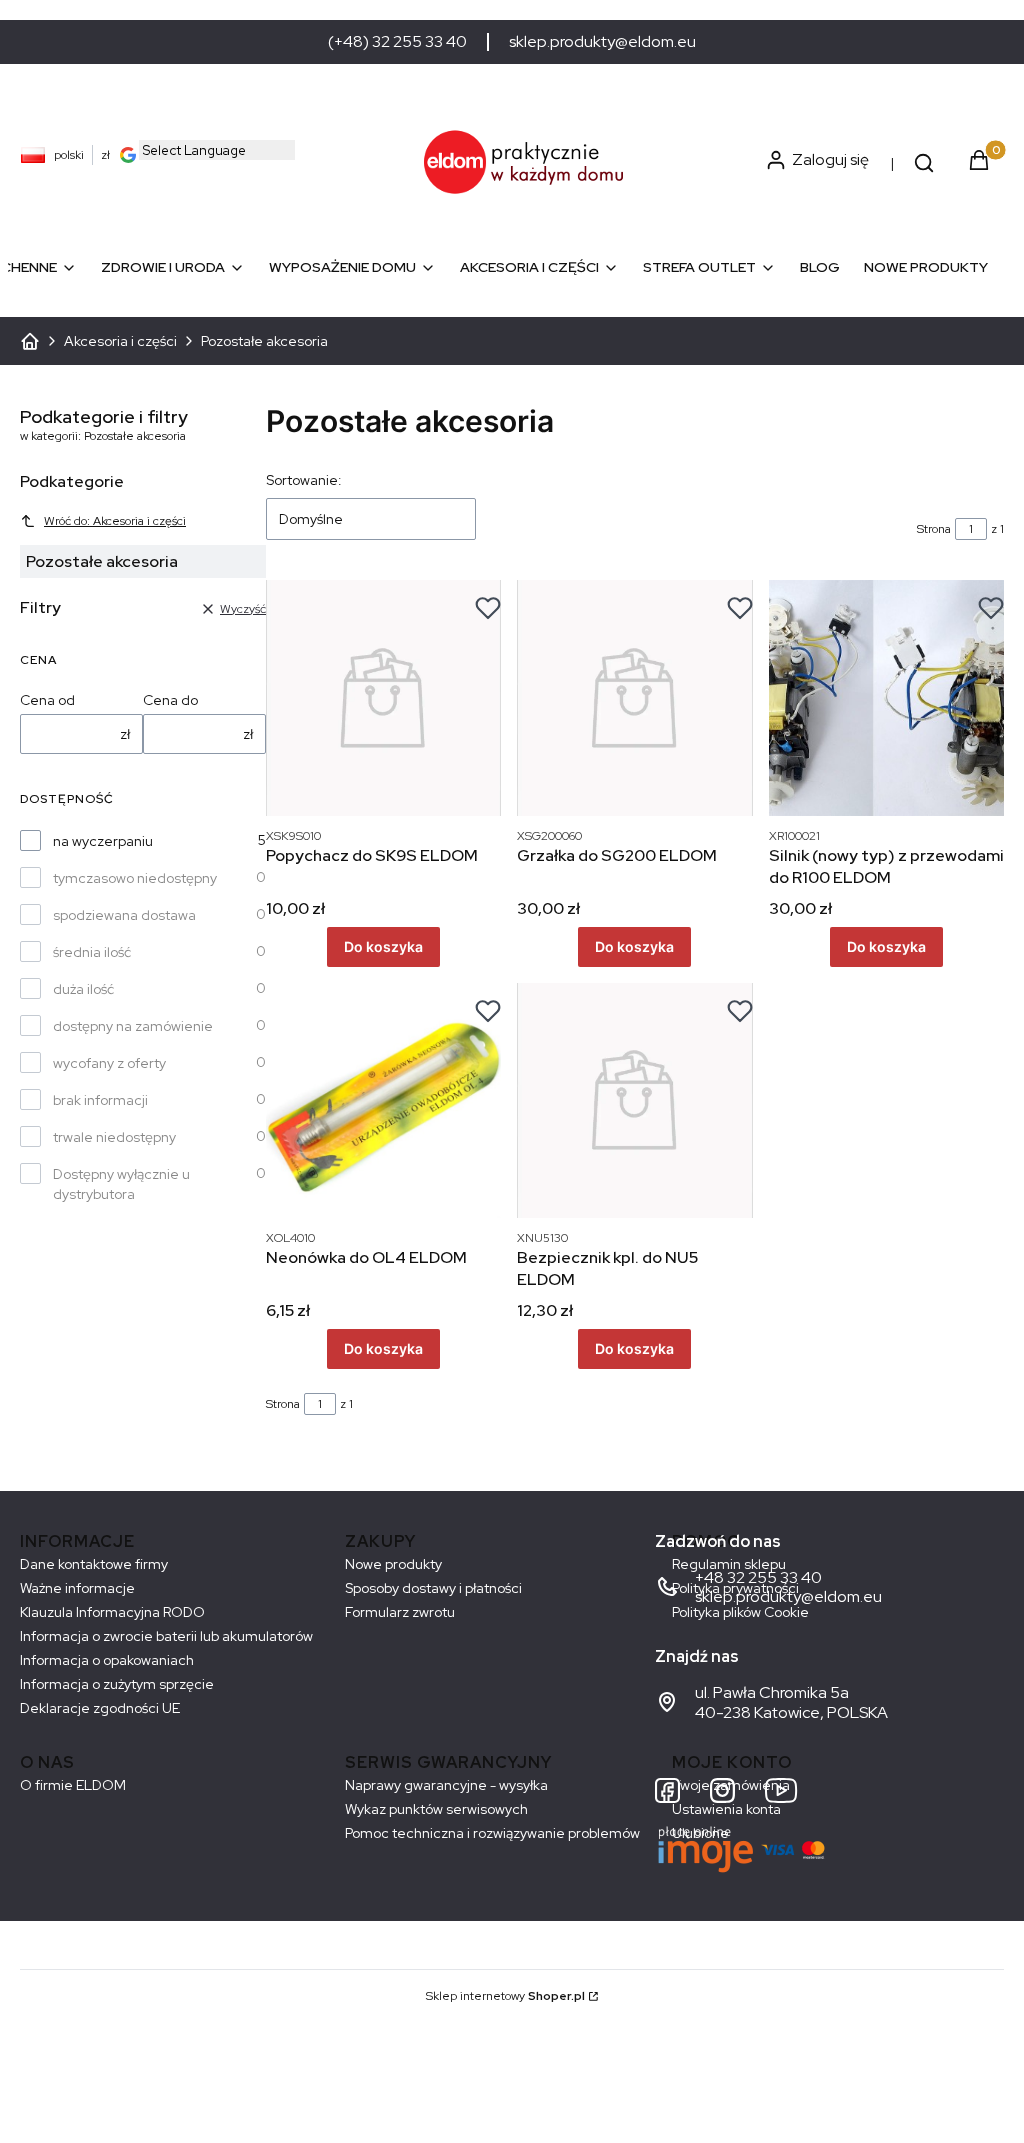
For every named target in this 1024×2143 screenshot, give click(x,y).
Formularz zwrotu (400, 1612)
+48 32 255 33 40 (758, 1577)
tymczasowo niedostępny (135, 878)
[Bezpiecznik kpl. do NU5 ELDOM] (634, 1100)
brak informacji (100, 1100)
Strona (934, 529)
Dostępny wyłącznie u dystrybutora (121, 1184)
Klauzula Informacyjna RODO (112, 1612)
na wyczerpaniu (103, 841)
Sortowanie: (304, 480)
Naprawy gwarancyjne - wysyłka (446, 1785)
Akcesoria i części (120, 341)
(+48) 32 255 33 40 (397, 42)
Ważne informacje (77, 1588)
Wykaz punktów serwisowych (436, 1809)
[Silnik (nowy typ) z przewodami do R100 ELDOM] (886, 697)
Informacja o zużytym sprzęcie (117, 1684)
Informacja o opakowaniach (107, 1660)
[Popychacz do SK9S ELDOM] (383, 697)
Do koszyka (383, 946)
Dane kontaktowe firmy (94, 1564)
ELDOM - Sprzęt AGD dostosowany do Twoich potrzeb (30, 341)
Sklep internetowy (505, 1996)
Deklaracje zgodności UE (100, 1708)
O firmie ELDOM (73, 1785)
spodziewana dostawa (124, 915)
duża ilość (83, 989)
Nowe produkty (393, 1564)
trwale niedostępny (114, 1137)
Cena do (170, 700)
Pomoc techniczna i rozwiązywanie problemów (492, 1833)
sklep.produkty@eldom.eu (602, 42)
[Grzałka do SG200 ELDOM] (634, 697)
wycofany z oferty (109, 1063)
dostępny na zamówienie (133, 1026)
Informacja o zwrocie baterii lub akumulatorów (166, 1636)
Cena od (47, 700)
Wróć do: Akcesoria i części (115, 521)
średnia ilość (92, 952)
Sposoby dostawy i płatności (433, 1588)
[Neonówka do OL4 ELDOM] (383, 1100)
